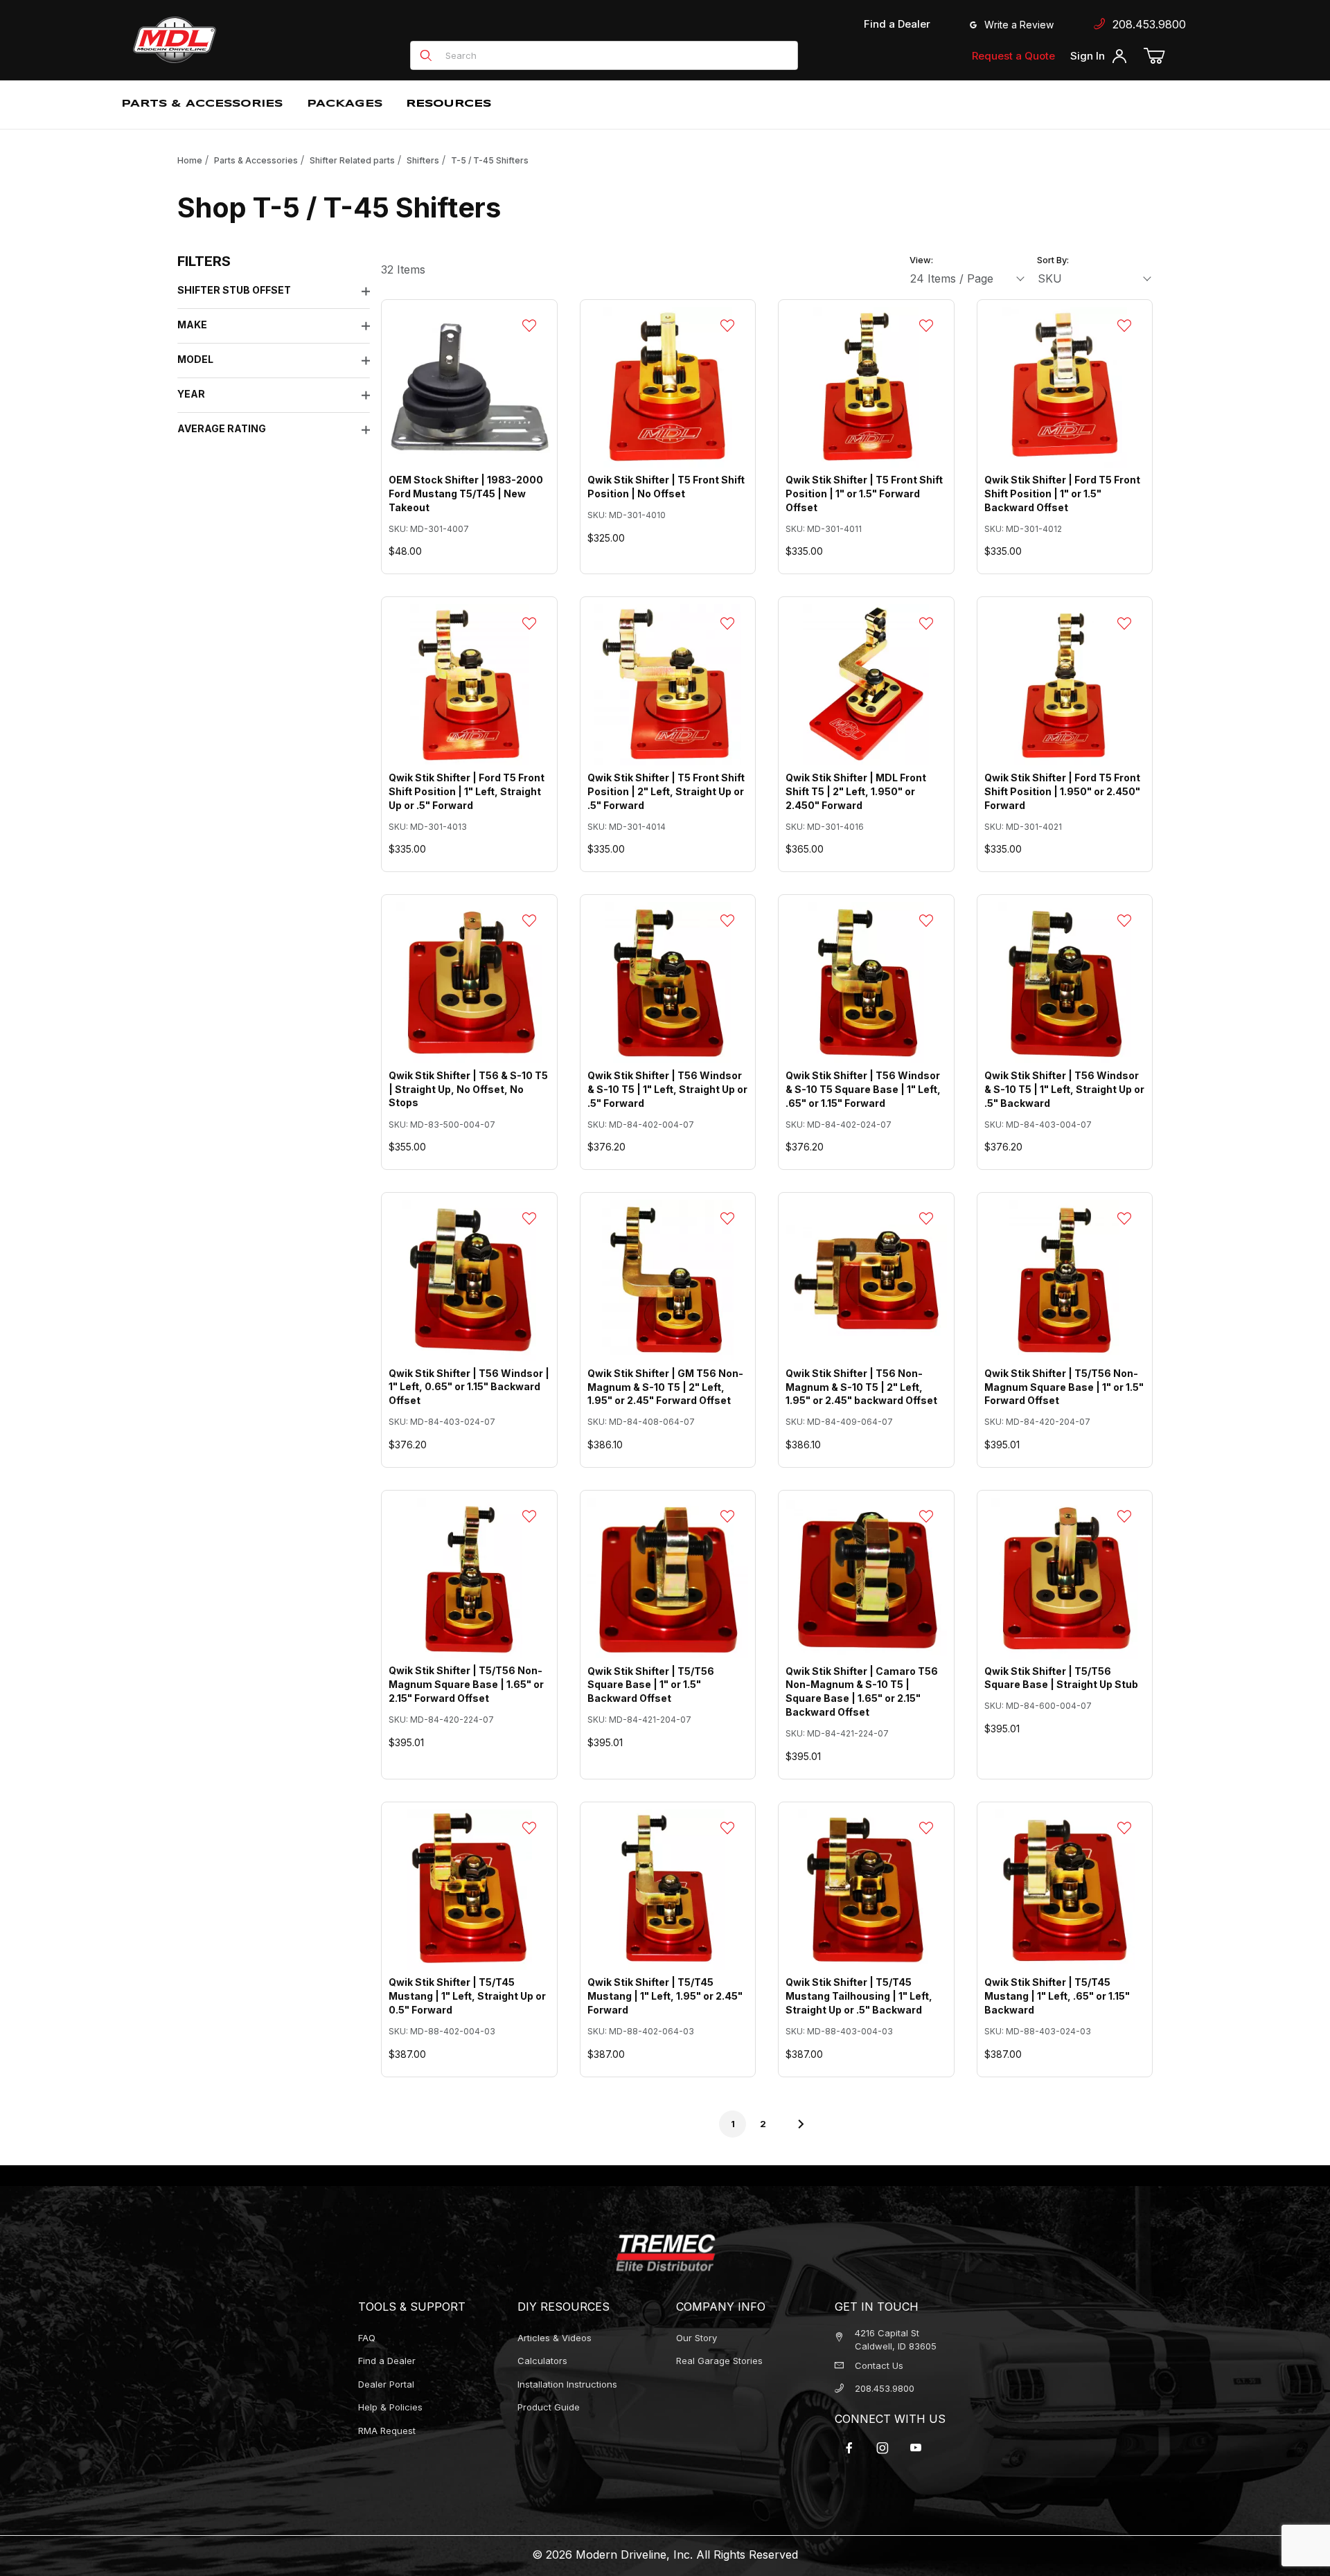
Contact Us (879, 2365)
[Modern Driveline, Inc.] (237, 40)
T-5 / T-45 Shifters (490, 160)
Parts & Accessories (256, 160)
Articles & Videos (555, 2338)
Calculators (542, 2361)
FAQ (367, 2338)
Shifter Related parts (352, 160)
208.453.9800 (1146, 24)
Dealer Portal (386, 2384)
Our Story (697, 2338)
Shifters (423, 160)
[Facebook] (849, 2448)
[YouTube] (916, 2448)
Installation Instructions (567, 2384)
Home (190, 160)
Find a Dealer (897, 24)
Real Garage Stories (719, 2361)
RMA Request (387, 2431)
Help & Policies (390, 2407)
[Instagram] (883, 2448)
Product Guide (549, 2407)
